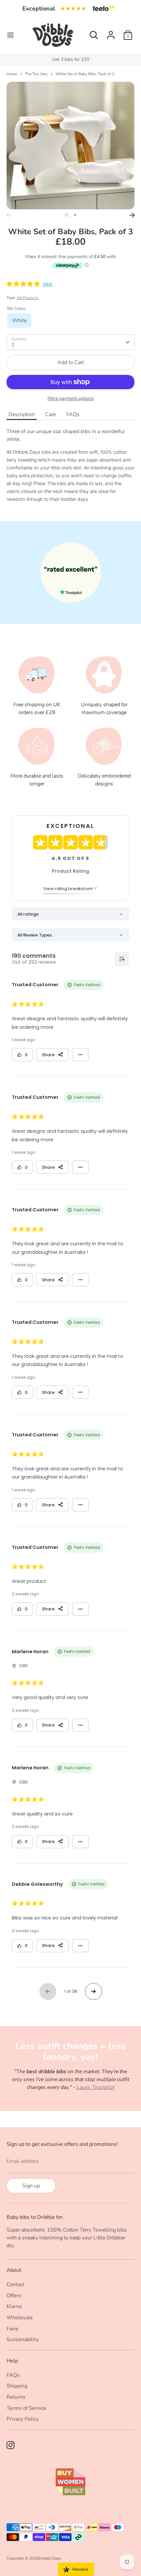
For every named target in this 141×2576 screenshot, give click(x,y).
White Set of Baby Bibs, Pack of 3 (85, 74)
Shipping (17, 2386)
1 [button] (67, 215)
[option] (70, 146)
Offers (14, 2296)
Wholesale (20, 2318)
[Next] (132, 215)
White (19, 321)
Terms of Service (26, 2408)
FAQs (73, 414)
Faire (12, 2329)
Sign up (31, 2186)
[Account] (111, 32)
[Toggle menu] (10, 35)
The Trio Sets (36, 74)
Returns (16, 2397)
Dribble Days (50, 2558)
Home (12, 74)
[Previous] (9, 215)
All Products (28, 298)
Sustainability (23, 2339)
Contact (16, 2285)
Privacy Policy (23, 2419)
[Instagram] (10, 2445)
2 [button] (75, 215)
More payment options (71, 398)
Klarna (14, 2306)
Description (22, 414)
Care (50, 414)
